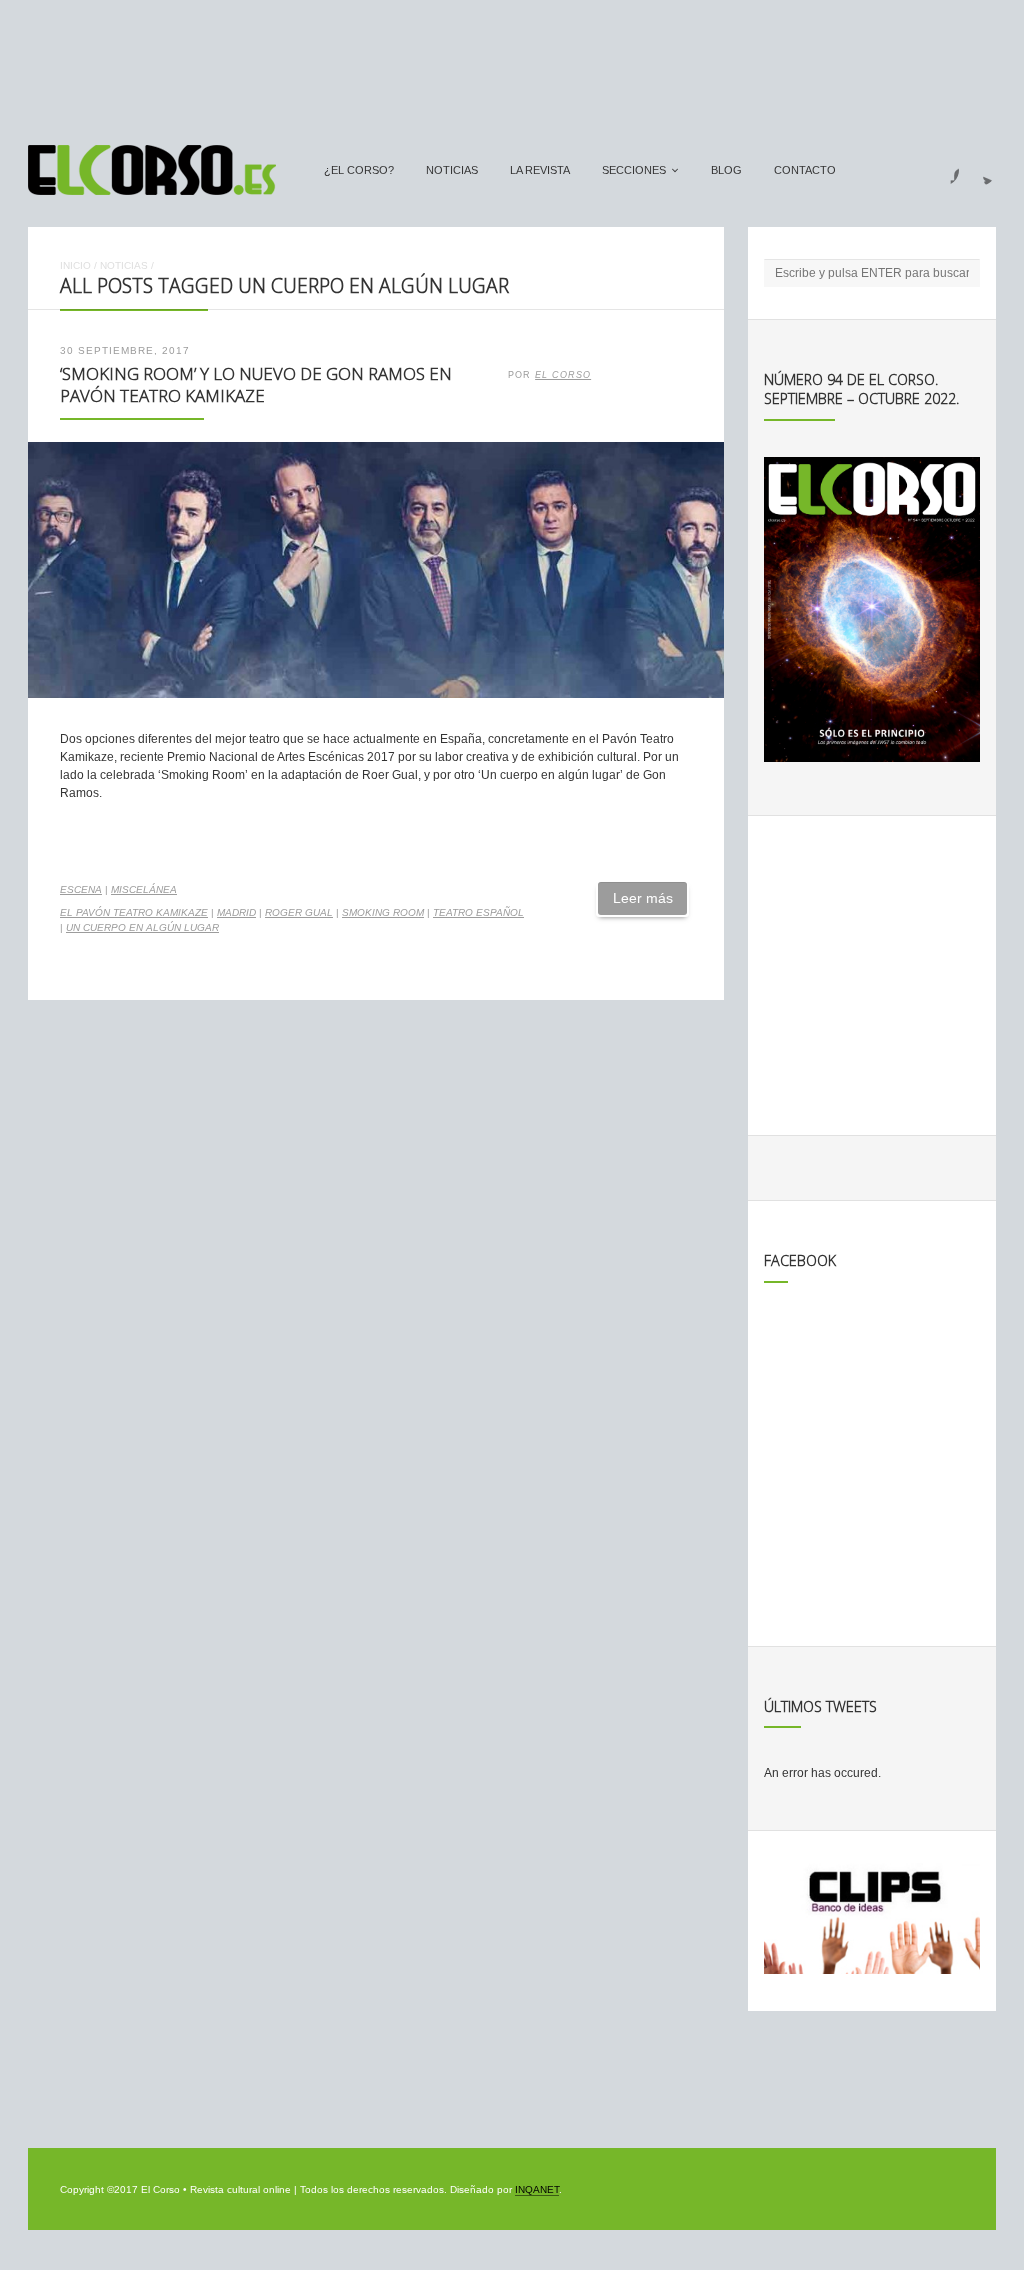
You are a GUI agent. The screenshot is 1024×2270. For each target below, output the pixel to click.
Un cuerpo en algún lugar (142, 927)
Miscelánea (144, 889)
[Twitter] (980, 170)
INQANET (537, 2189)
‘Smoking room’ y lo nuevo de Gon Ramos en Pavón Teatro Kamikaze (256, 385)
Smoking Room (383, 912)
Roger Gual (299, 912)
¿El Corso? (359, 170)
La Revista (540, 170)
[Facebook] (943, 170)
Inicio (75, 265)
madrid (236, 912)
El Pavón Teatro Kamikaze (134, 912)
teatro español (478, 912)
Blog (726, 170)
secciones (634, 170)
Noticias (452, 170)
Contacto (805, 170)
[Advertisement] (512, 63)
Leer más (643, 898)
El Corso (563, 375)
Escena (81, 889)
